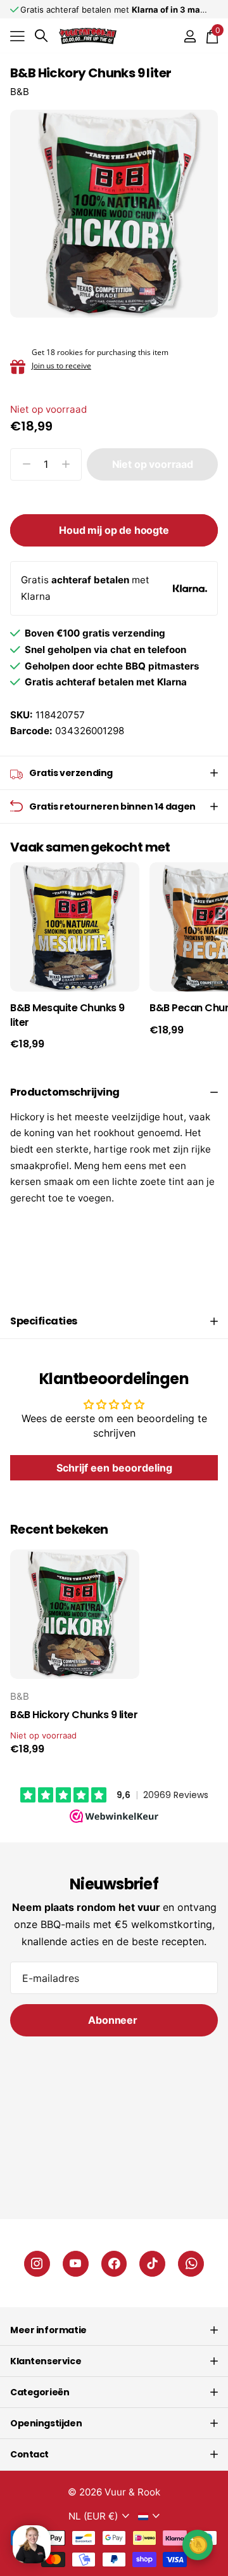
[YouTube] (76, 2264)
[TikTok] (152, 2264)
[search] (41, 36)
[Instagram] (37, 2264)
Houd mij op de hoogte (114, 530)
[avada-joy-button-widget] (198, 2545)
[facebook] (114, 2264)
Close (114, 2330)
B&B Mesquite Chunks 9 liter (67, 1015)
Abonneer (114, 2020)
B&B (20, 92)
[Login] (190, 36)
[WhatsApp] (191, 2264)
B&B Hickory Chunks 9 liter (74, 1715)
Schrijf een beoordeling (114, 1468)
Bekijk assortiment (17, 36)
